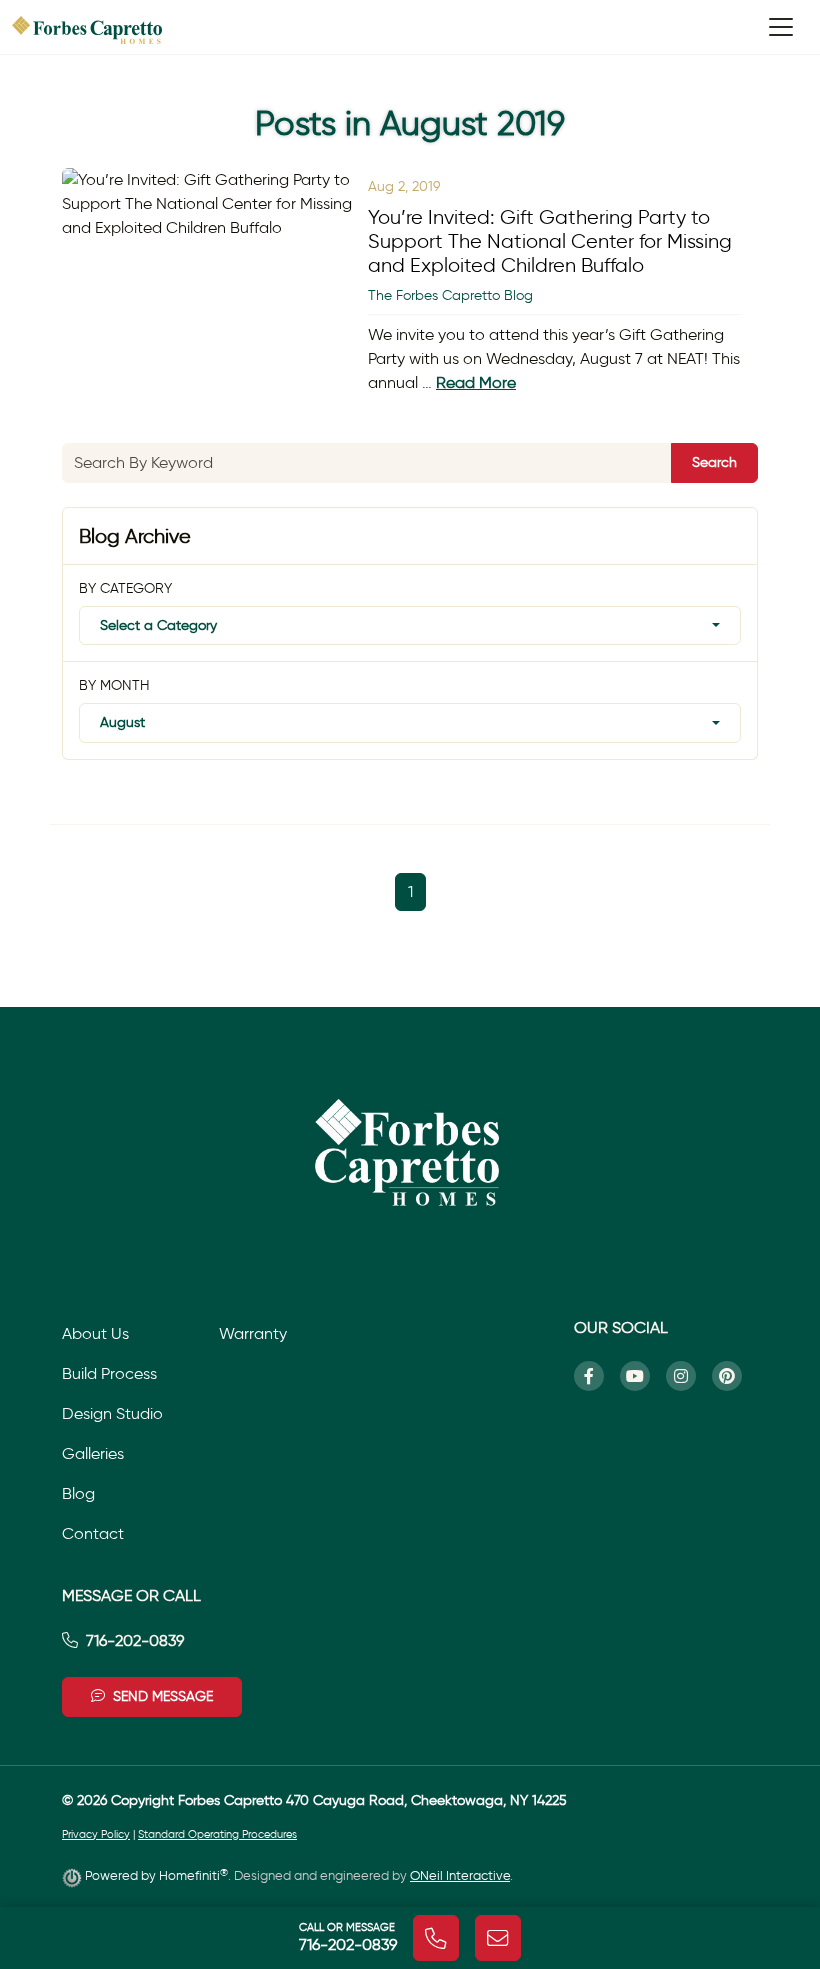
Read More (476, 382)
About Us (95, 1333)
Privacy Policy (96, 1834)
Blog (78, 1493)
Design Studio (112, 1413)
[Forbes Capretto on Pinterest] (735, 1376)
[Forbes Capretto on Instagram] (689, 1376)
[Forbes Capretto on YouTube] (643, 1376)
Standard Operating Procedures (217, 1834)
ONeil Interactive (460, 1875)
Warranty (253, 1333)
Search (714, 462)
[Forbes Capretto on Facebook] (597, 1376)
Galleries (93, 1453)
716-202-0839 (135, 1640)
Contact (93, 1533)
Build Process (109, 1373)
